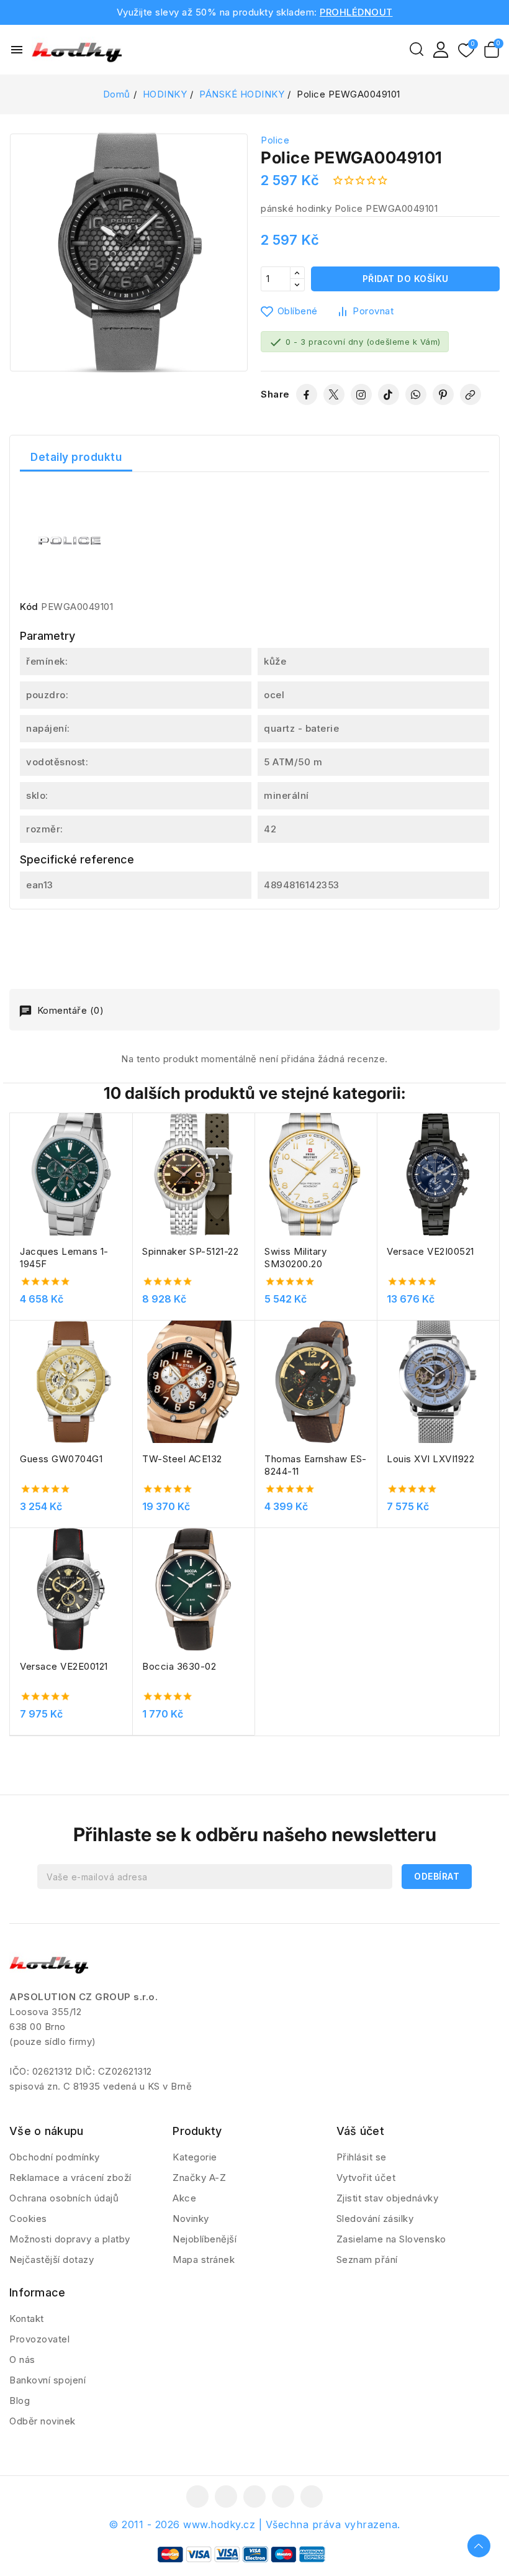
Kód (29, 607)
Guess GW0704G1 (61, 1459)
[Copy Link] (471, 394)
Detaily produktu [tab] (76, 457)
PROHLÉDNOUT (356, 12)
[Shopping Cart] (492, 50)
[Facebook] (307, 394)
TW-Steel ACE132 (182, 1459)
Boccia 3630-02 (179, 1666)
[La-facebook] (197, 2496)
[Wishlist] (466, 51)
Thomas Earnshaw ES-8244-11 (316, 1465)
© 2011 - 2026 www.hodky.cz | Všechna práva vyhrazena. (254, 2524)
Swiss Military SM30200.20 (295, 1258)
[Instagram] (361, 394)
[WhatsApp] (416, 394)
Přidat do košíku (406, 279)
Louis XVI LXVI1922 (430, 1459)
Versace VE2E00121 (64, 1666)
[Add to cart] (128, 1201)
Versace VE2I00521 (430, 1251)
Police (275, 140)
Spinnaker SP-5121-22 (190, 1251)
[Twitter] (334, 394)
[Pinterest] (443, 394)
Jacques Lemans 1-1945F (64, 1258)
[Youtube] (254, 2496)
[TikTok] (389, 394)
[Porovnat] (128, 1153)
